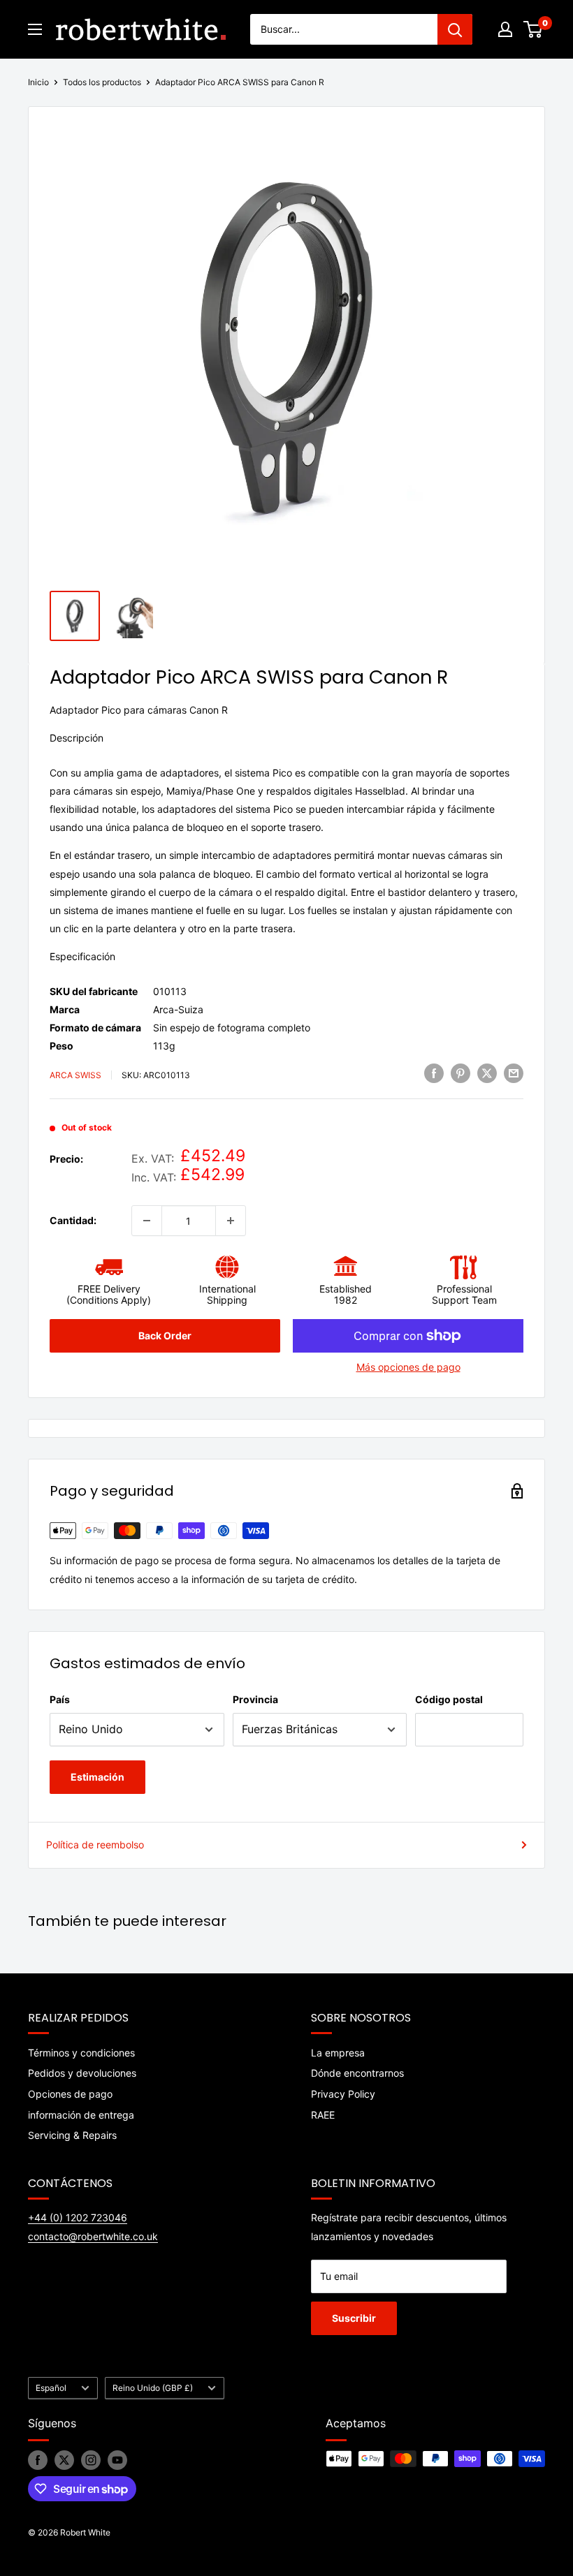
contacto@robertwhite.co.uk (93, 2236)
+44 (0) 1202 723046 (78, 2217)
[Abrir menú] (35, 29)
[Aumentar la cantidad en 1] (231, 1221)
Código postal (449, 1699)
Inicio (38, 82)
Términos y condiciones (81, 2053)
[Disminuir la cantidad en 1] (147, 1221)
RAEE (323, 2115)
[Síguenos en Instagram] (91, 2460)
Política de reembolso (95, 1845)
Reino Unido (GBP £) (153, 2388)
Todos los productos (102, 82)
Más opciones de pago (408, 1367)
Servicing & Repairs (72, 2135)
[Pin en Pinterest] (460, 1073)
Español (51, 2388)
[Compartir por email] (514, 1073)
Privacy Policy (343, 2094)
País (60, 1699)
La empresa (338, 2053)
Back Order (165, 1335)
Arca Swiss (75, 1075)
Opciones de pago (70, 2094)
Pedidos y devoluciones (82, 2073)
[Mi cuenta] (505, 29)
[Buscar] (455, 29)
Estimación (97, 1777)
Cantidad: (73, 1220)
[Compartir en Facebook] (434, 1073)
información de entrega (81, 2115)
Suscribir (354, 2318)
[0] (534, 29)
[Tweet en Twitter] (487, 1073)
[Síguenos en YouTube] (117, 2460)
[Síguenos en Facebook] (38, 2460)
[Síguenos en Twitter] (64, 2460)
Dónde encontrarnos (357, 2073)
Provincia (255, 1699)
